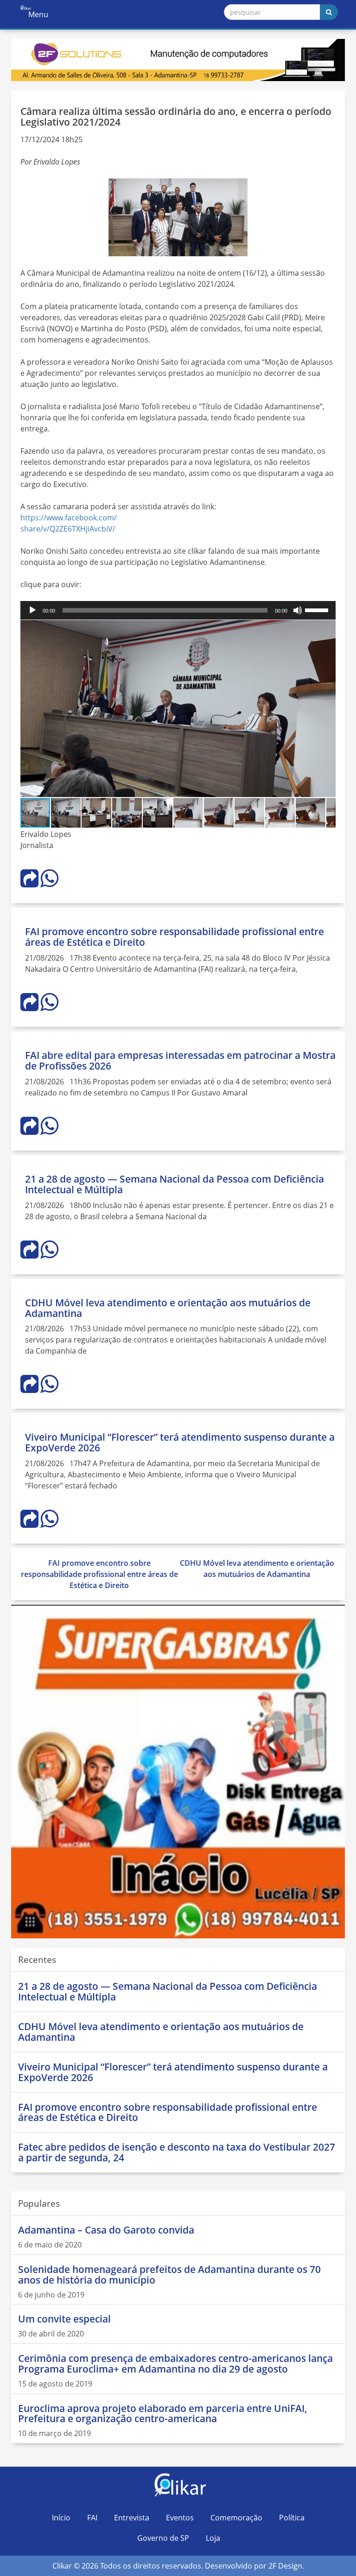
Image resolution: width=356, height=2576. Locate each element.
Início (61, 2518)
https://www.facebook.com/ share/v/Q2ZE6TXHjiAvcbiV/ (69, 523)
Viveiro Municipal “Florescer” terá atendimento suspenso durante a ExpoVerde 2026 (180, 1442)
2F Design (285, 2566)
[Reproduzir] (32, 610)
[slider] (318, 609)
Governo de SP (163, 2538)
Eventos (180, 2518)
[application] (178, 610)
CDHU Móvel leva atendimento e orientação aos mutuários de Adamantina (168, 1308)
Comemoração (236, 2518)
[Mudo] (298, 610)
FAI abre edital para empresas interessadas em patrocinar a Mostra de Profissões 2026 (180, 1060)
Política (292, 2518)
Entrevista (132, 2518)
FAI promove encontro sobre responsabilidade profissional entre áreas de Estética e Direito (175, 937)
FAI (92, 2518)
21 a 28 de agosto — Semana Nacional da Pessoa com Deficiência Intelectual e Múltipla (175, 1184)
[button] (327, 628)
